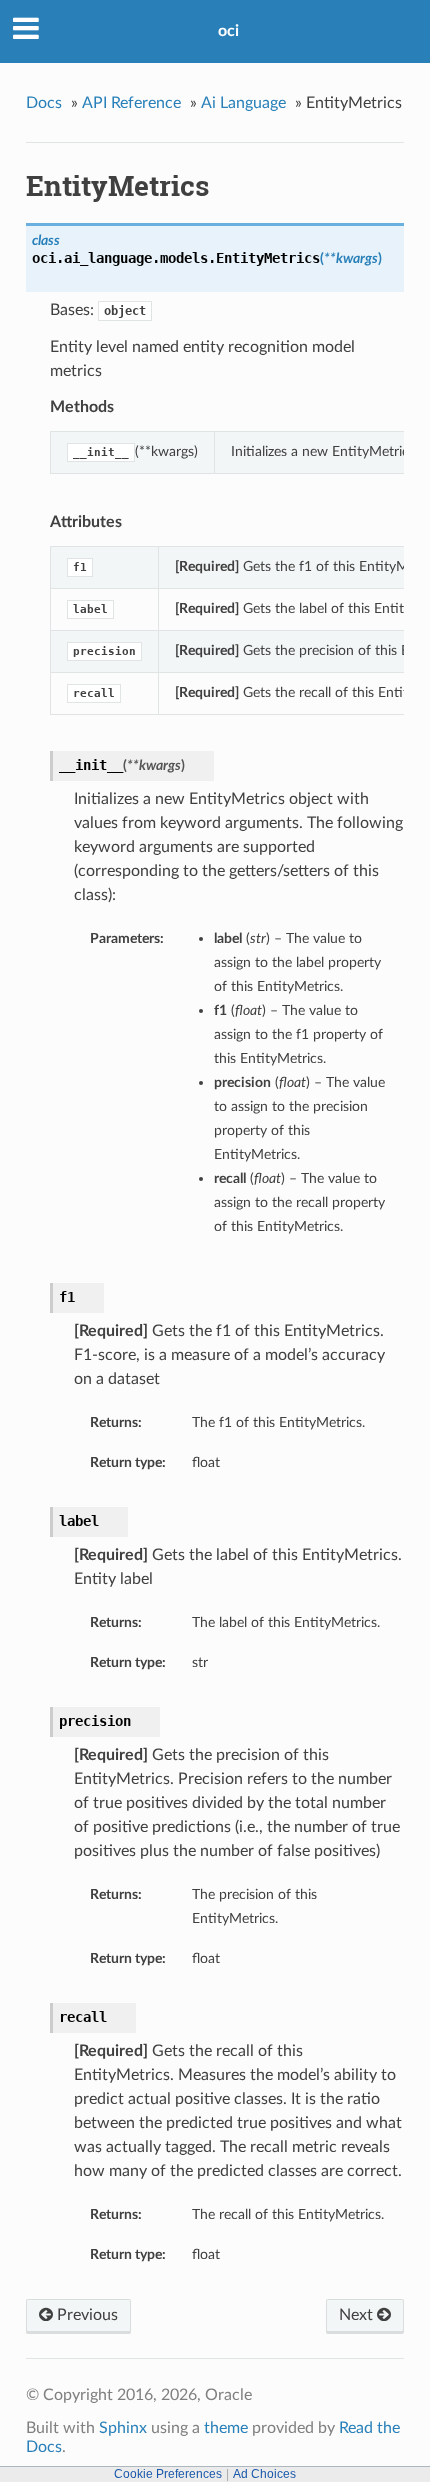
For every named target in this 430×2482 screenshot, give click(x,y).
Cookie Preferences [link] (168, 2474)
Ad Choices (264, 2474)
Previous (85, 2315)
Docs (44, 103)
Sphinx (123, 2428)
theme (226, 2428)
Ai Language (243, 103)
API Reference (131, 103)
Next (358, 2315)
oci (228, 31)
